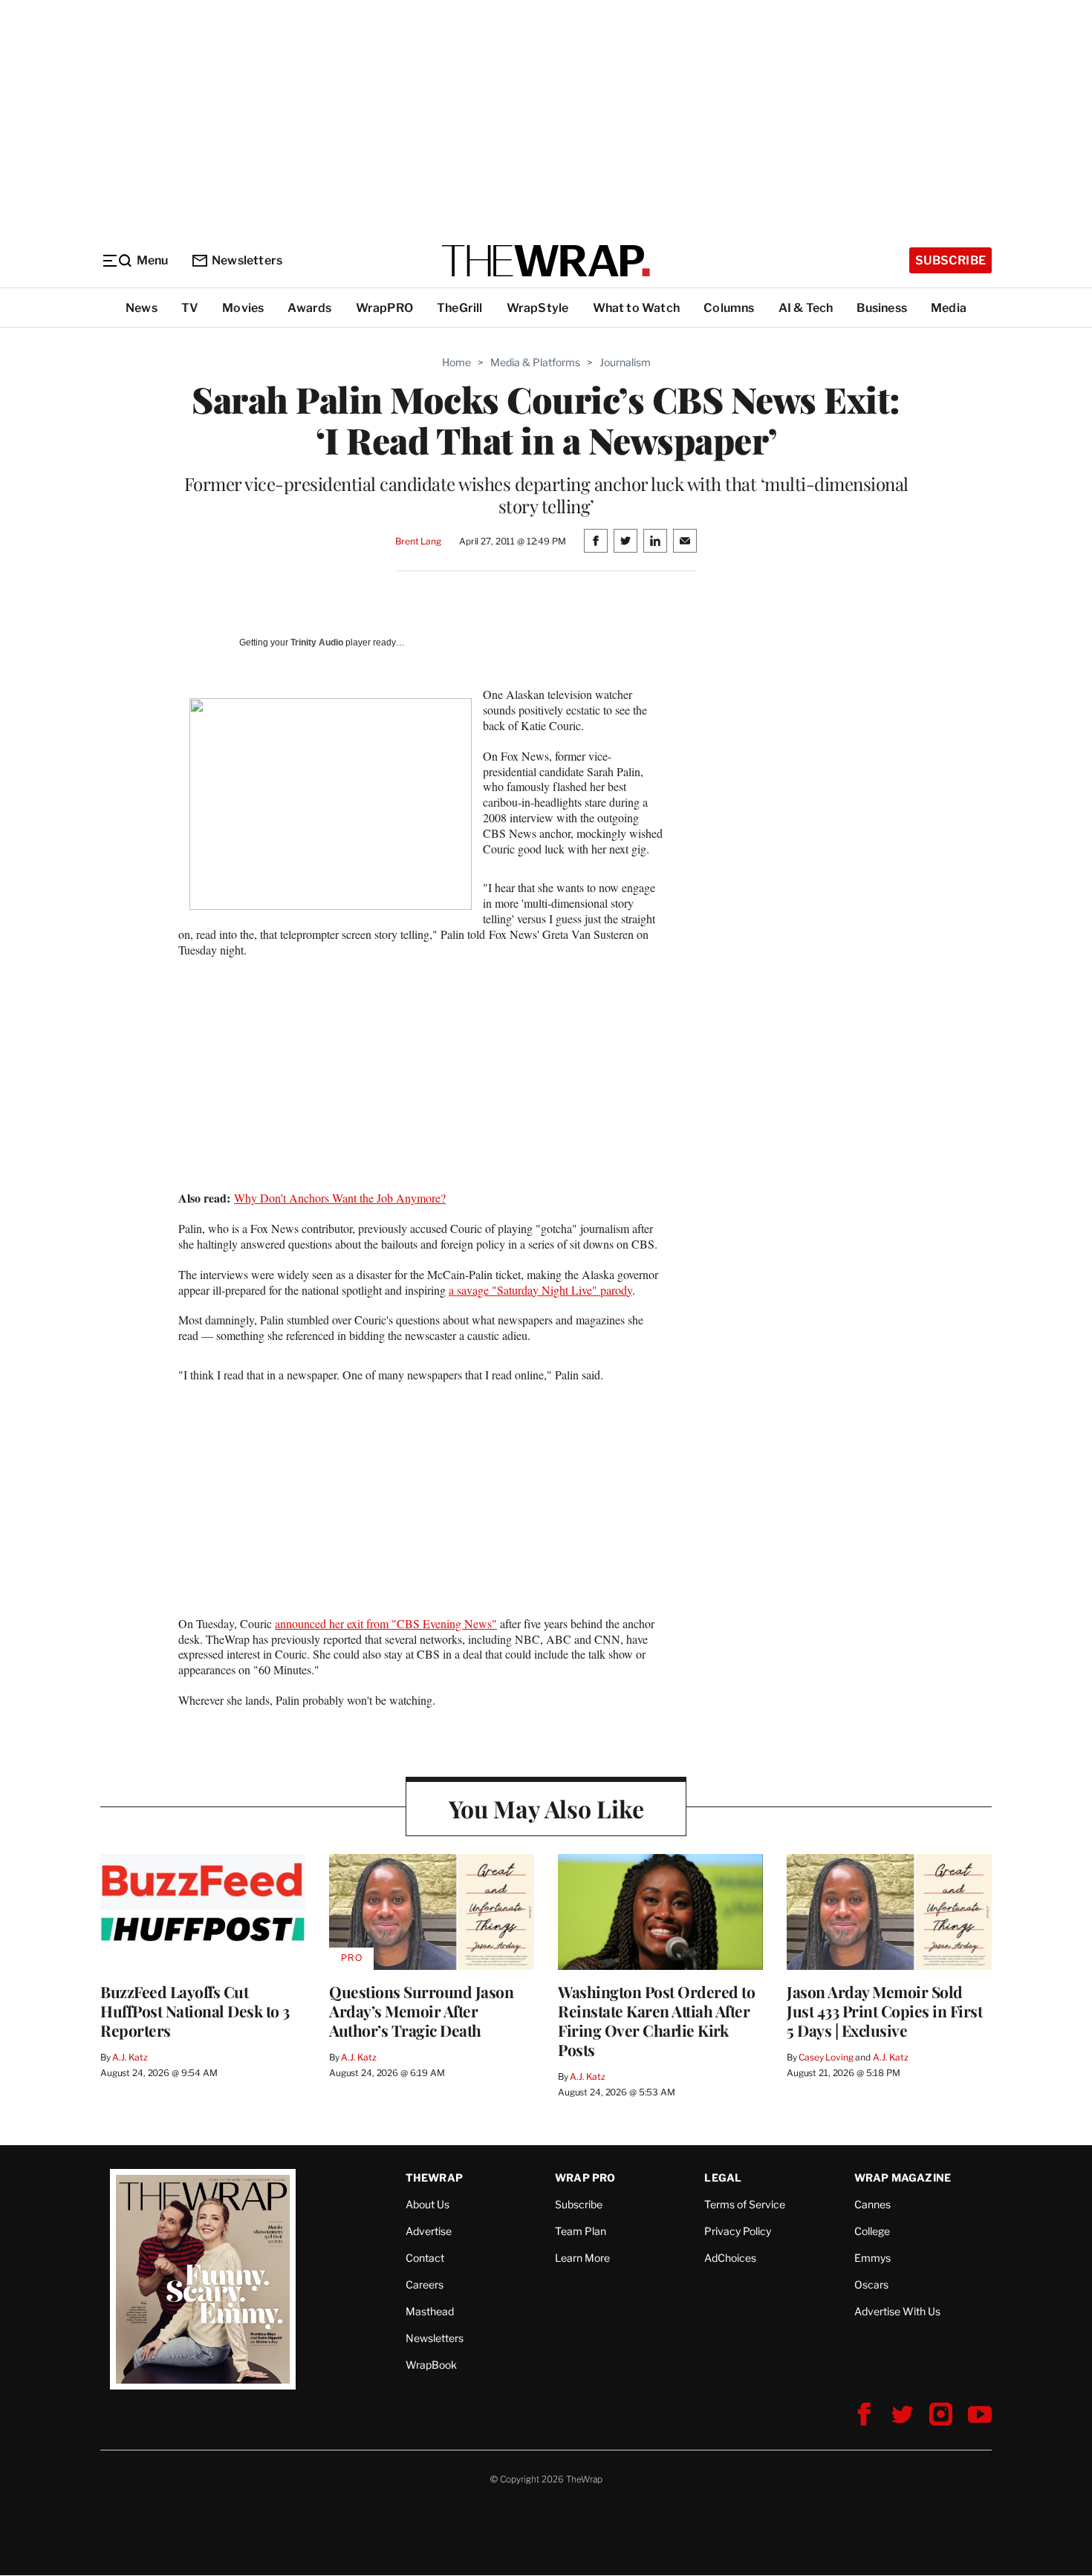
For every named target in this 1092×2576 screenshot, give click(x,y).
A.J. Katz (130, 2057)
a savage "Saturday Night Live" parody (540, 1290)
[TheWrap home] (546, 261)
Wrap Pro (585, 2177)
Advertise (429, 2231)
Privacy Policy (738, 2231)
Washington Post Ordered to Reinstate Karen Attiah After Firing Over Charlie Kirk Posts (656, 2020)
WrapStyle (538, 308)
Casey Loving (826, 2057)
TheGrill (460, 308)
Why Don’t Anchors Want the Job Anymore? (340, 1198)
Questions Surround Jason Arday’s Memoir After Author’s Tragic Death (421, 2011)
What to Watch (637, 308)
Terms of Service (745, 2204)
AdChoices (730, 2258)
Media (949, 308)
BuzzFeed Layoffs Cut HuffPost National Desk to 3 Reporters (195, 2011)
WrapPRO (384, 308)
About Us (428, 2204)
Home (456, 362)
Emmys (872, 2258)
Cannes (872, 2204)
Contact (425, 2258)
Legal (723, 2177)
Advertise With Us (897, 2311)
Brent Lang (418, 541)
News (142, 308)
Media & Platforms (535, 362)
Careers (425, 2284)
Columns (729, 308)
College (872, 2231)
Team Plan (581, 2231)
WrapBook (431, 2365)
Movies (243, 308)
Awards (309, 308)
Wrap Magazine (903, 2177)
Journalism (625, 362)
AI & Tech (806, 308)
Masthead (430, 2311)
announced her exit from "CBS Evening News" (386, 1623)
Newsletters (247, 260)
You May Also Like (546, 1808)
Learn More (582, 2258)
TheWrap (434, 2177)
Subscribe (950, 260)
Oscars (871, 2284)
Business (882, 308)
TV (190, 308)
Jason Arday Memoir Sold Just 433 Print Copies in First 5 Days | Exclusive (884, 2011)
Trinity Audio (317, 643)
